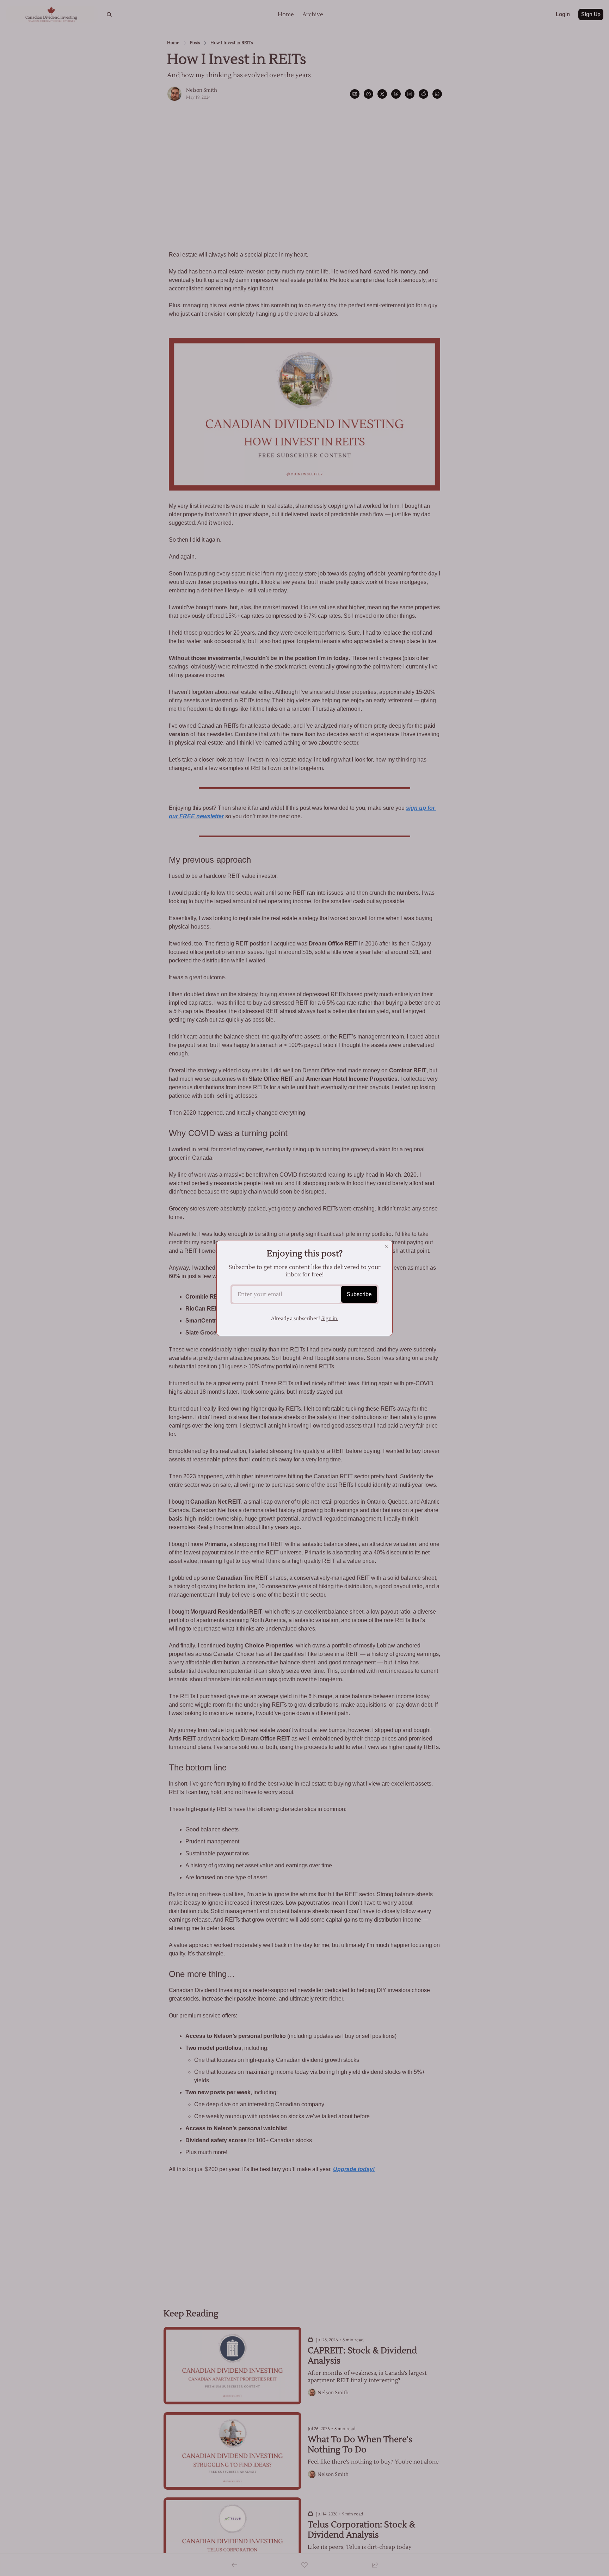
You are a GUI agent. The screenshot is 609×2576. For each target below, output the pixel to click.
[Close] (386, 1246)
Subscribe (359, 1294)
